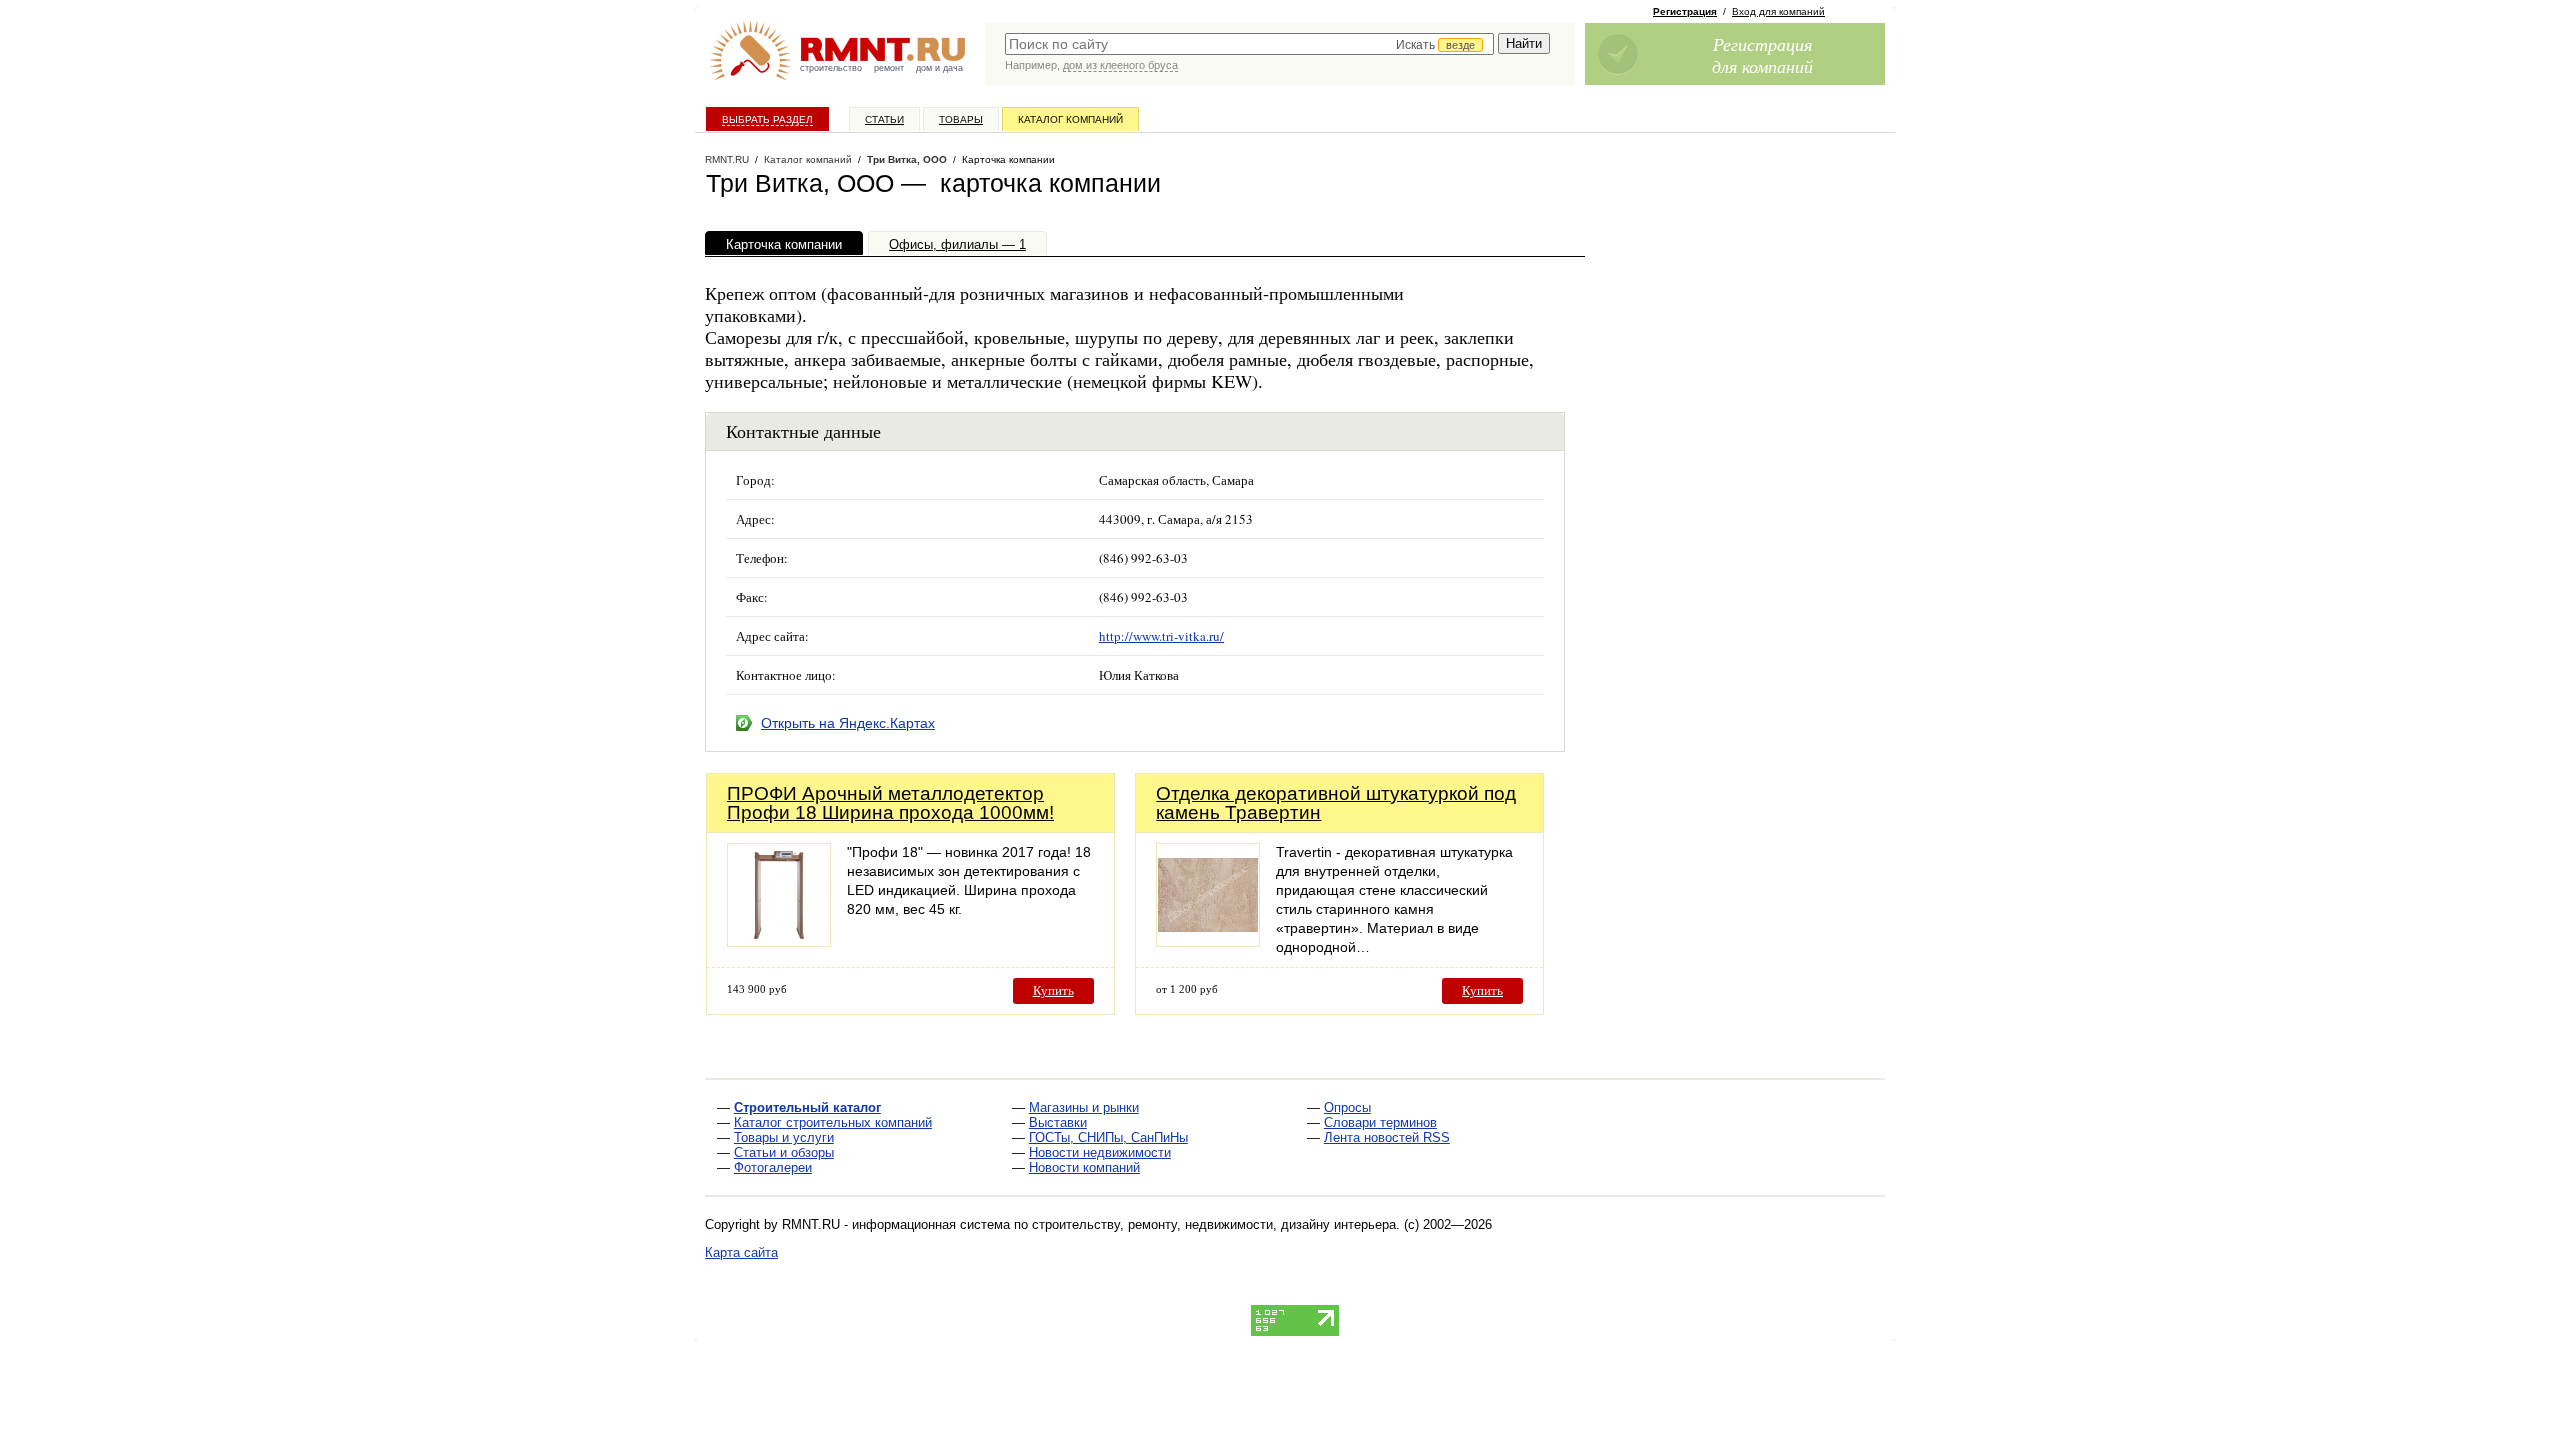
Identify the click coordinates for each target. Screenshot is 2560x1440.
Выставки (1058, 1122)
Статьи (884, 119)
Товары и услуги (784, 1137)
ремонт (889, 68)
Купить (1053, 990)
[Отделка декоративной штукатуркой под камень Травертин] (1208, 941)
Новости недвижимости (1100, 1152)
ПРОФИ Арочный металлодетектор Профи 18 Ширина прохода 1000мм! (890, 803)
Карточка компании (784, 244)
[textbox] (1249, 44)
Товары (961, 119)
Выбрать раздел (767, 119)
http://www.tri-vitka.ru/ (1161, 636)
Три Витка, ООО (907, 159)
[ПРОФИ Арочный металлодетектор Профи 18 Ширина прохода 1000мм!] (779, 941)
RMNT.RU (727, 159)
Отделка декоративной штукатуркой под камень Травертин (1336, 803)
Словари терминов (1380, 1122)
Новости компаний (1084, 1167)
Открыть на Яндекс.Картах (848, 723)
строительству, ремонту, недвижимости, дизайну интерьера (1214, 1224)
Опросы (1347, 1107)
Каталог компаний (1070, 119)
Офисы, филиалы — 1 (957, 244)
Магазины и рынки (1084, 1107)
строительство (831, 68)
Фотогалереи (773, 1167)
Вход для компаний (1778, 11)
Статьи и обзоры (784, 1152)
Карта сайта (741, 1252)
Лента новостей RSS (1387, 1137)
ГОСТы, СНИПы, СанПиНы (1108, 1137)
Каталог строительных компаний (833, 1122)
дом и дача (939, 68)
